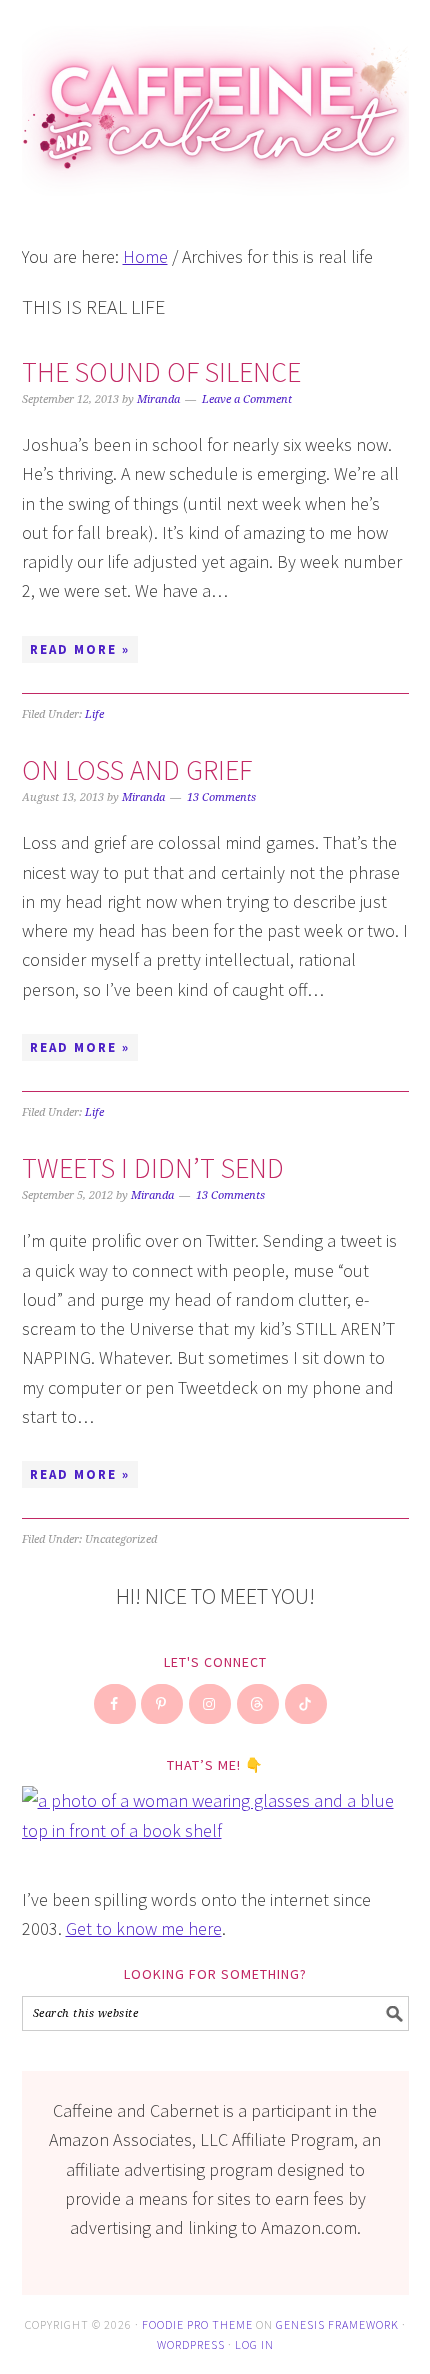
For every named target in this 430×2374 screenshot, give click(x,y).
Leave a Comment (247, 399)
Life (94, 714)
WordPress (191, 2344)
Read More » (80, 649)
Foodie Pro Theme (197, 2324)
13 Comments (221, 797)
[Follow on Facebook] (116, 1704)
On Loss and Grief (137, 770)
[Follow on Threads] (259, 1704)
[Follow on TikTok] (307, 1704)
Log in (254, 2344)
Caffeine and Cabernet (215, 102)
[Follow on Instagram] (211, 1704)
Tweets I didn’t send (153, 1168)
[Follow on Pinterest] (163, 1704)
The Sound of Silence (161, 372)
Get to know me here (144, 1928)
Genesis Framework (337, 2324)
